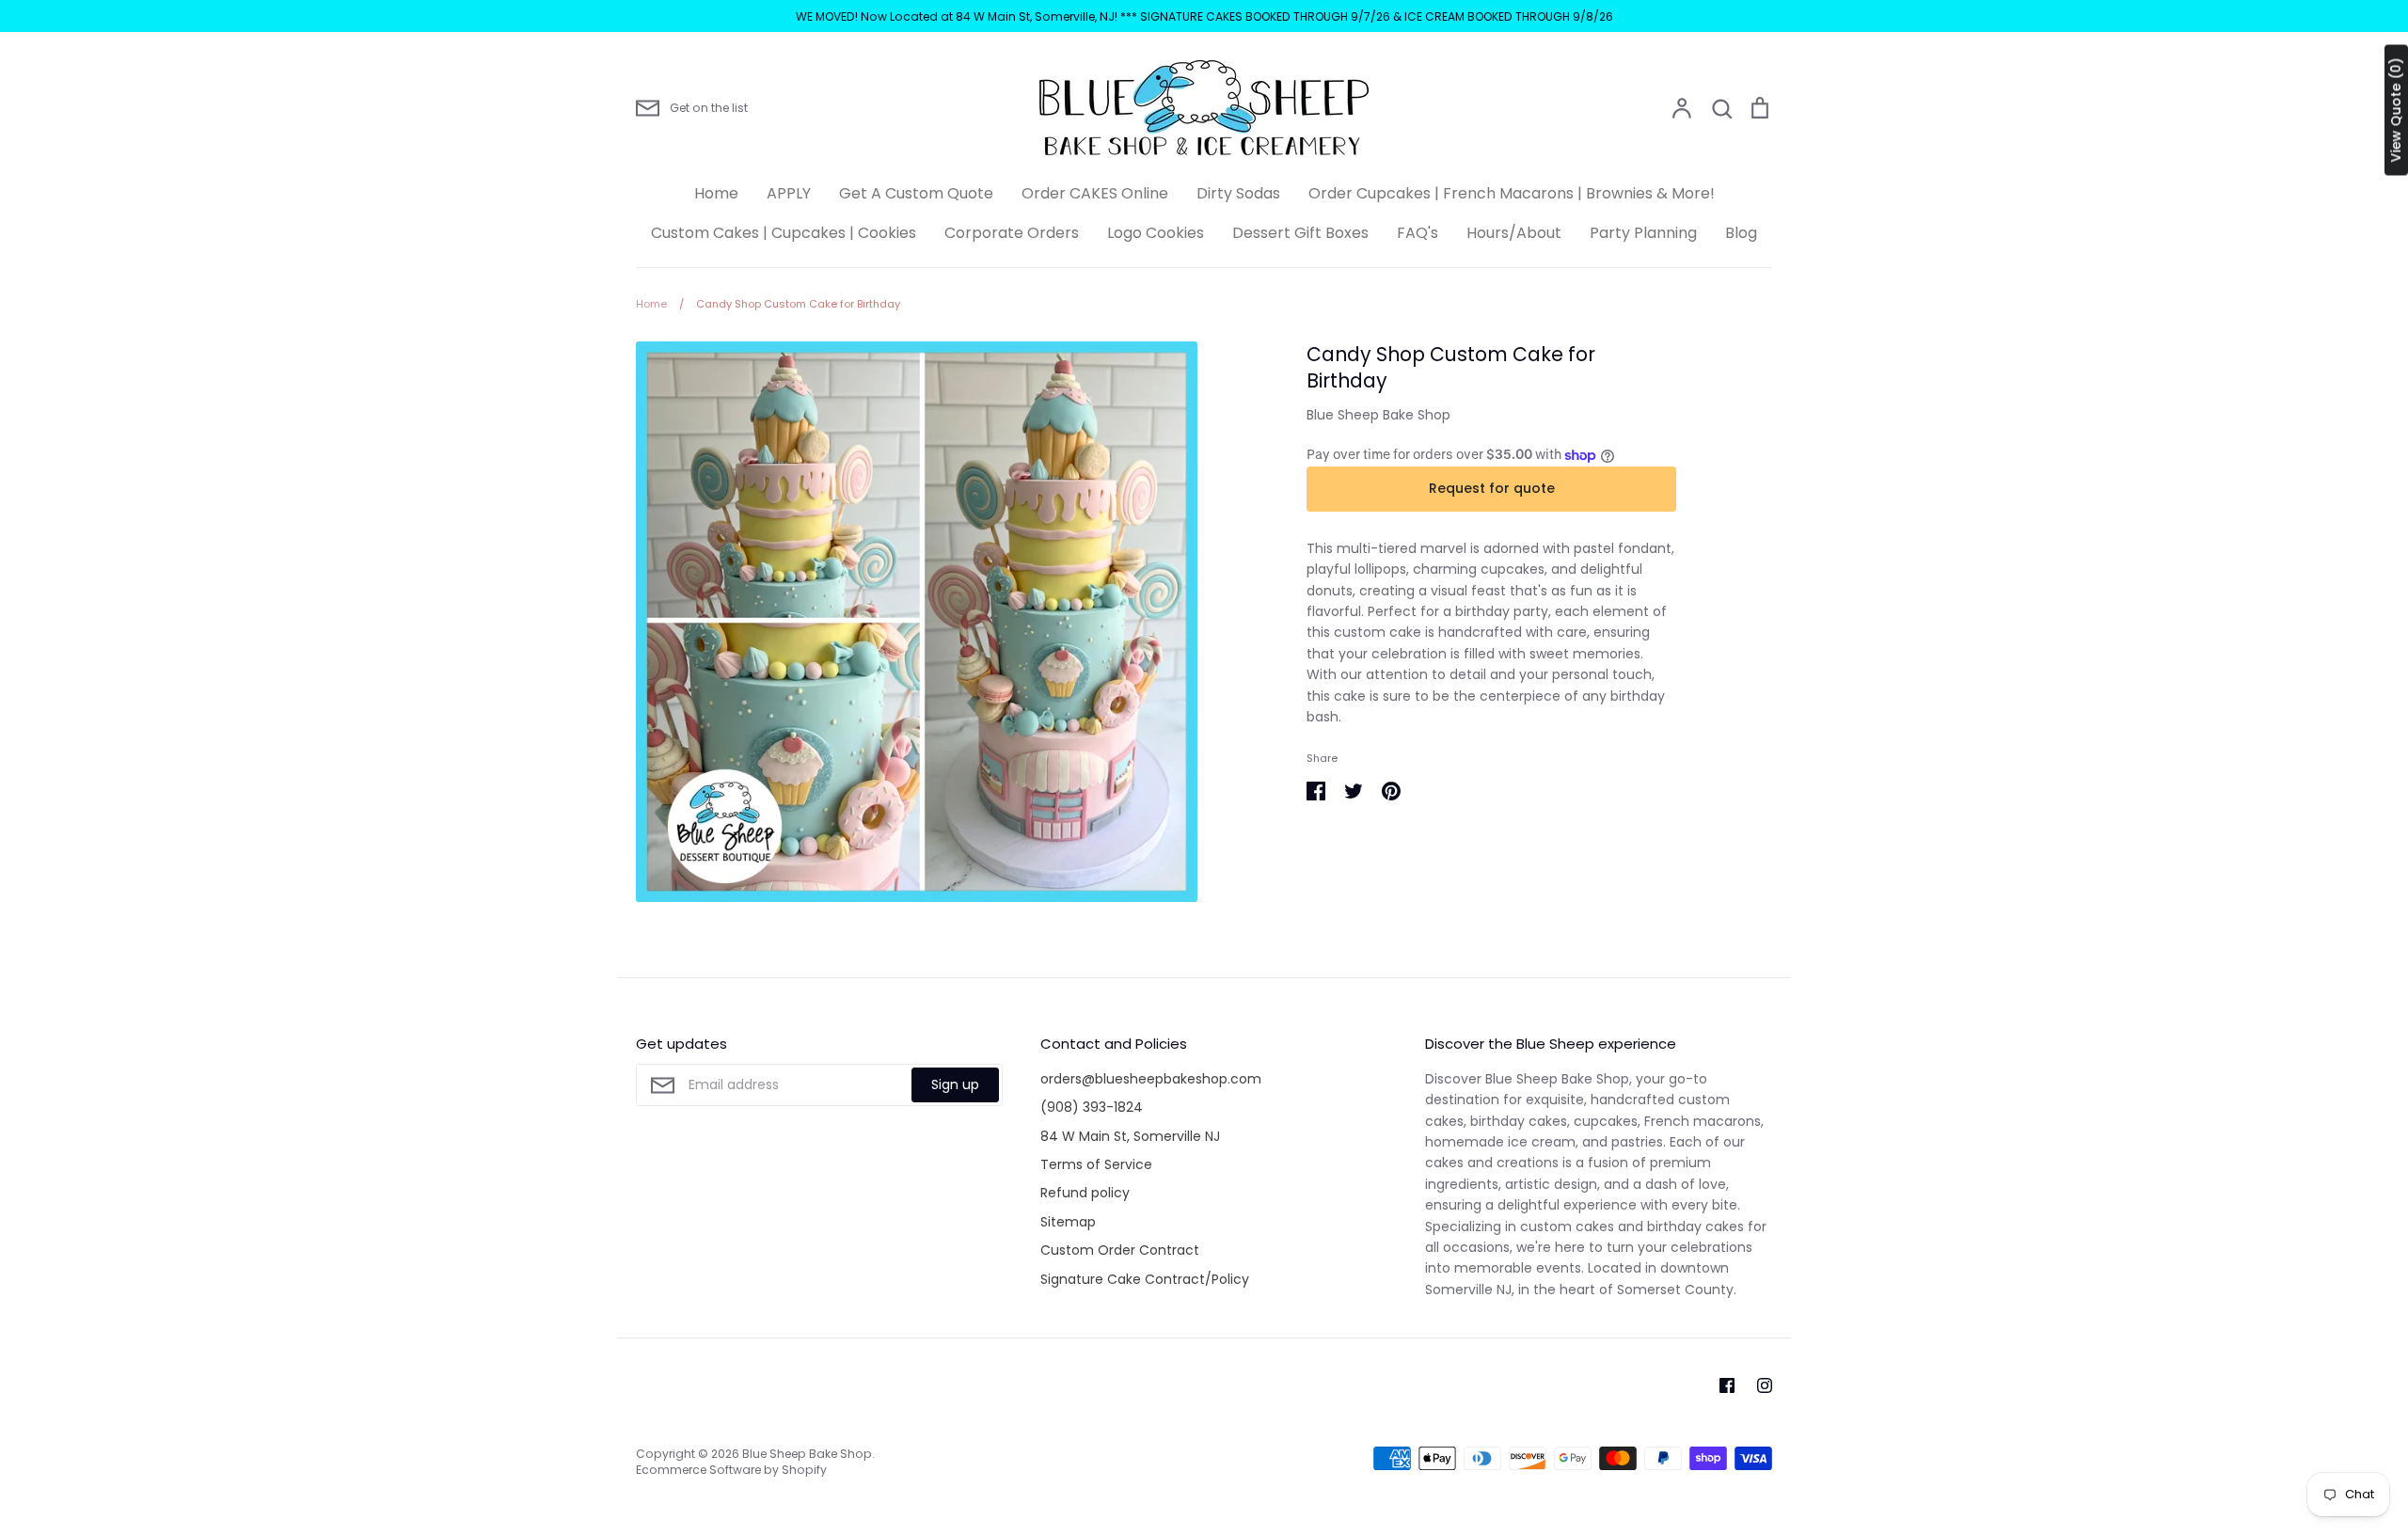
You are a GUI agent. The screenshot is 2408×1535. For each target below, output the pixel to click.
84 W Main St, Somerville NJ (1130, 1136)
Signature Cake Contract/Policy (1145, 1279)
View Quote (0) (2396, 111)
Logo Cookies (1156, 233)
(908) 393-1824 (1092, 1107)
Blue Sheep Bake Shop (1378, 415)
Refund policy (1085, 1193)
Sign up (955, 1084)
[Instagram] (1765, 1385)
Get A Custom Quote (916, 193)
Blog (1741, 233)
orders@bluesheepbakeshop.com (1151, 1079)
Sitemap (1068, 1222)
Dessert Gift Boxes (1300, 233)
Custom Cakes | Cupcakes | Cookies (784, 233)
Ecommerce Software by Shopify (731, 1470)
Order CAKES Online (1095, 193)
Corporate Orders (1012, 233)
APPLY (789, 193)
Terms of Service (1096, 1164)
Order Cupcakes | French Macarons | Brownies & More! (1512, 193)
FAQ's (1418, 233)
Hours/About (1514, 233)
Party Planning (1643, 233)
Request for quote (1492, 488)
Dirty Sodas (1238, 193)
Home (716, 193)
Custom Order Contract (1120, 1250)
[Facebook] (1727, 1385)
